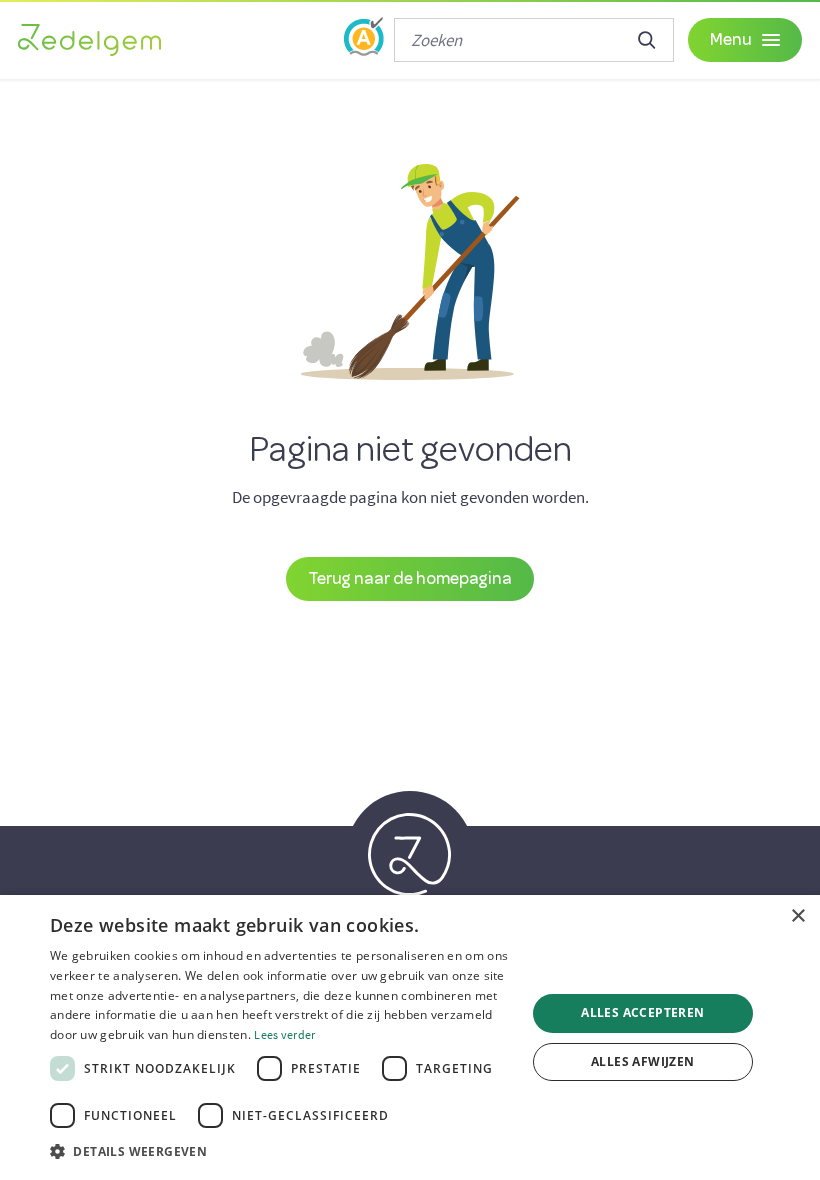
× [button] (797, 916)
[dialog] (410, 1037)
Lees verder (284, 1034)
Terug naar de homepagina (410, 577)
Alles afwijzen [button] (643, 1061)
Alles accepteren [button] (642, 1012)
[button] (281, 1152)
